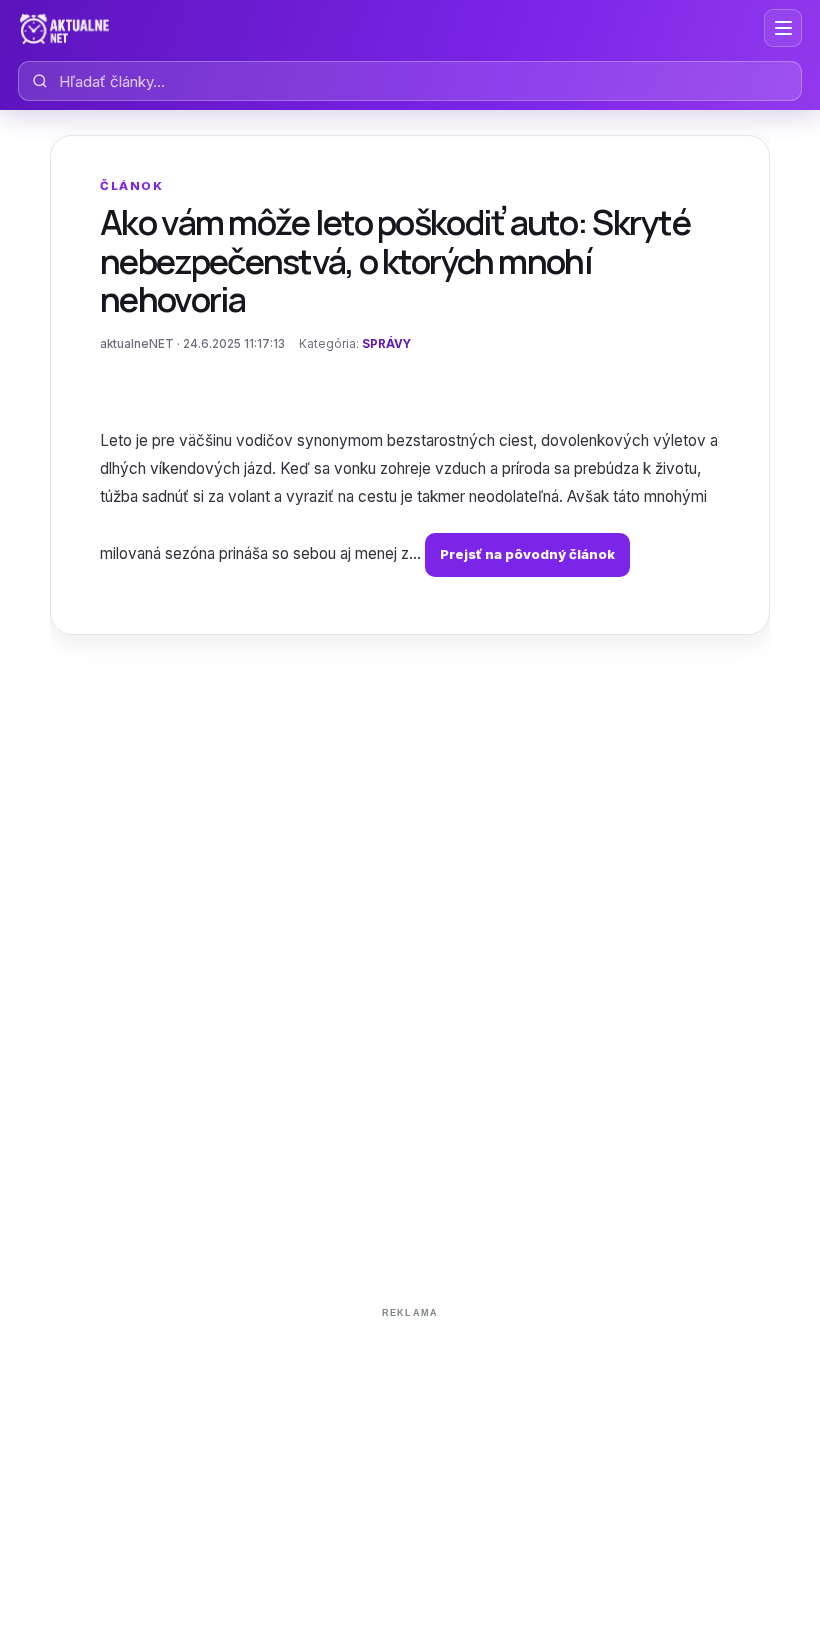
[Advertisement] (410, 1466)
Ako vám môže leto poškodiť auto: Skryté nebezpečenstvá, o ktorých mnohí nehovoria (395, 260)
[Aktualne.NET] (64, 28)
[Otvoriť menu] (783, 28)
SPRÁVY (386, 344)
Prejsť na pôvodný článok (527, 554)
